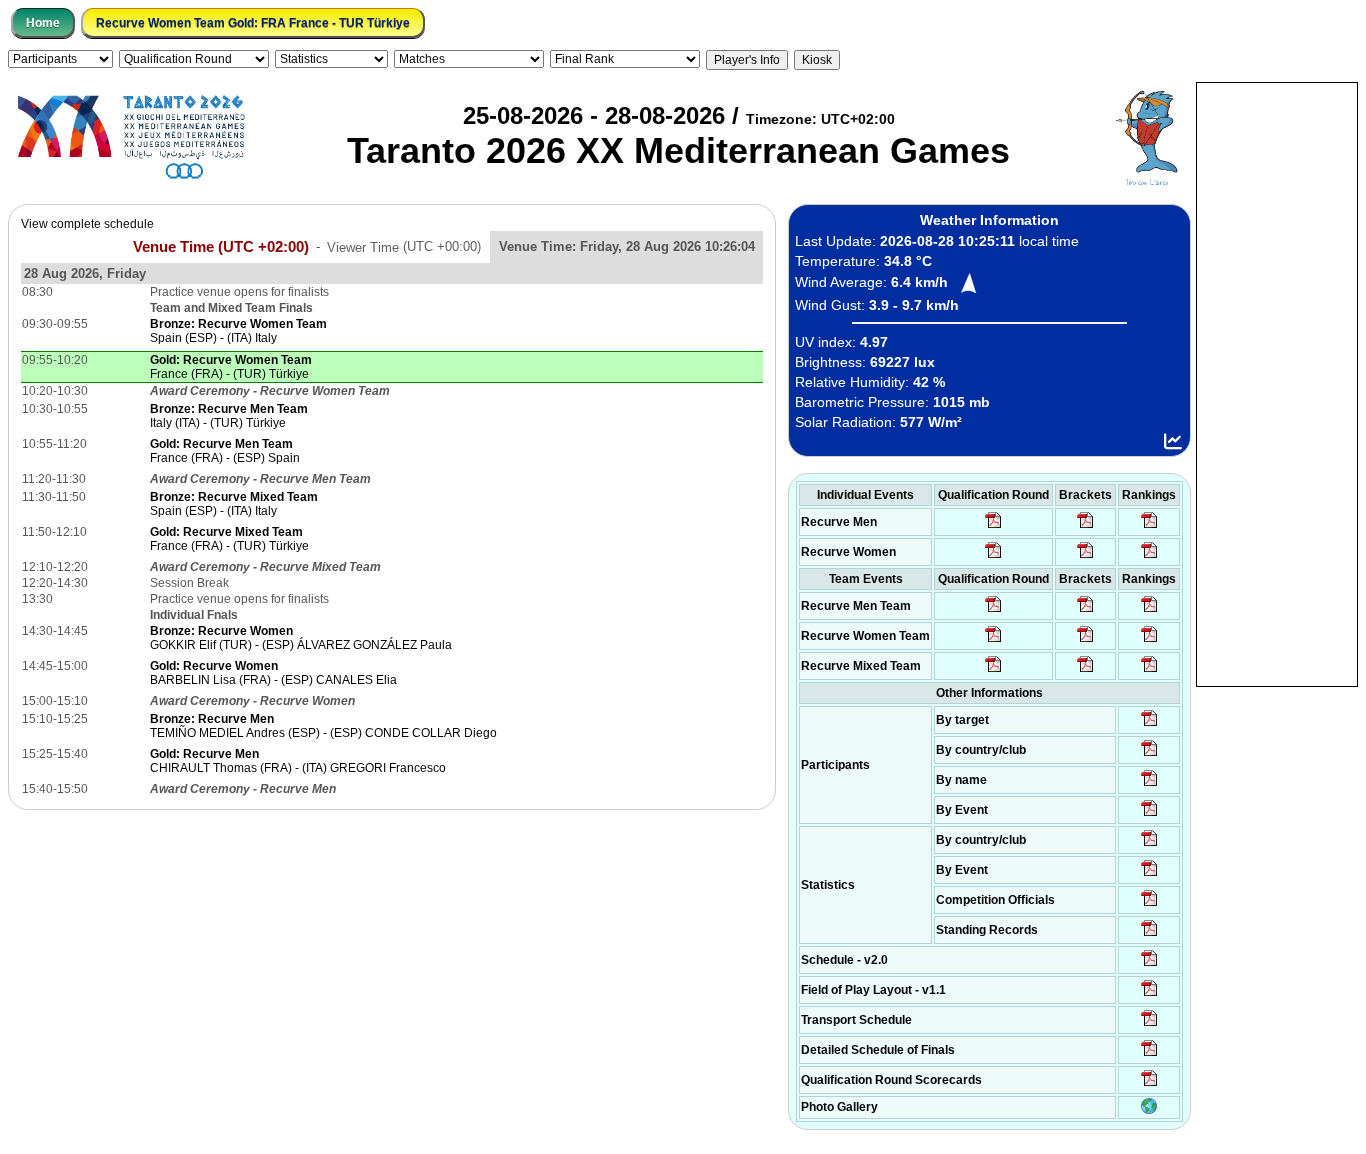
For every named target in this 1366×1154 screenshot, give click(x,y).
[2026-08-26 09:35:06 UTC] (993, 671)
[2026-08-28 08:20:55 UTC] (1085, 641)
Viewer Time (404, 246)
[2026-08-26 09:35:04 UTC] (993, 611)
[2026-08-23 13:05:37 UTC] (1149, 725)
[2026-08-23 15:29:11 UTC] (1149, 935)
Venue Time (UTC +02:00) (221, 246)
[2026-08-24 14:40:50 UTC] (1149, 755)
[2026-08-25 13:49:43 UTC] (1149, 905)
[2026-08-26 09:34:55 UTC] (993, 527)
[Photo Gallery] (1149, 1110)
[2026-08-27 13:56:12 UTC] (1149, 1055)
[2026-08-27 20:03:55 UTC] (1149, 1025)
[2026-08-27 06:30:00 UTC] (1149, 965)
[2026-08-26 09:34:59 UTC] (993, 557)
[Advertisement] (1277, 383)
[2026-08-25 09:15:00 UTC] (1149, 995)
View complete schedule (87, 224)
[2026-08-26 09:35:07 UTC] (993, 641)
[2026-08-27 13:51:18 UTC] (1085, 671)
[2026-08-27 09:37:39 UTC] (1085, 557)
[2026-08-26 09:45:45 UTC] (1149, 1085)
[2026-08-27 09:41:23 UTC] (1085, 527)
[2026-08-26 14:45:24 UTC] (1085, 611)
